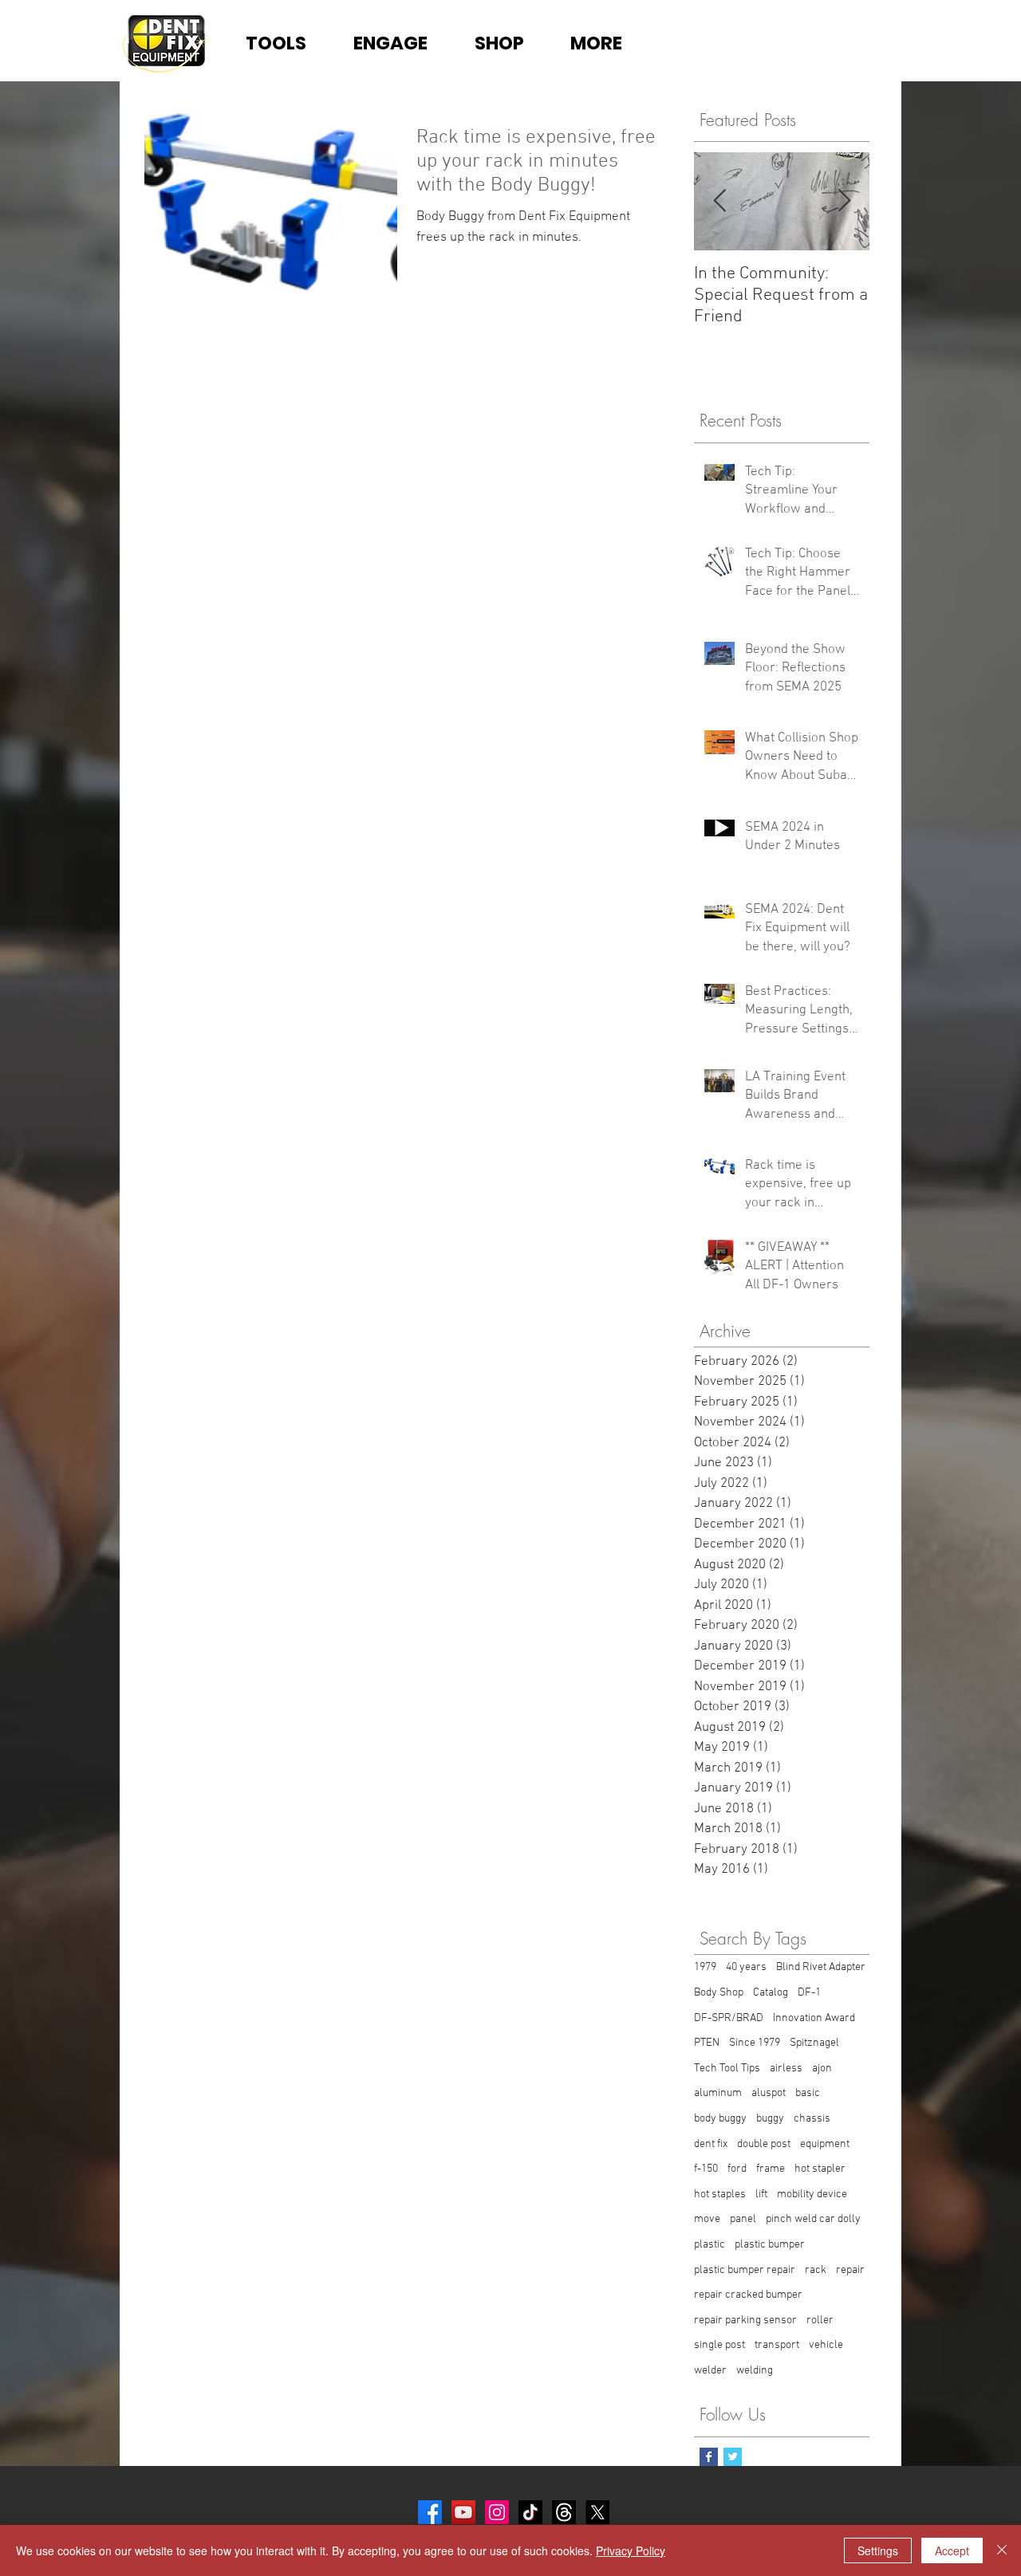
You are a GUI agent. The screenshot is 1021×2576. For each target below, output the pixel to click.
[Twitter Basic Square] (733, 2457)
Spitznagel (814, 2043)
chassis (812, 2119)
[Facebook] (430, 2512)
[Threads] (564, 2512)
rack (816, 2270)
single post (719, 2345)
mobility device (812, 2195)
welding (755, 2371)
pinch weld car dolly (813, 2219)
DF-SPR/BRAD (729, 2018)
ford (737, 2169)
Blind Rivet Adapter (821, 1967)
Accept (952, 2550)
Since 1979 (755, 2043)
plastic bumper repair (745, 2270)
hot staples (720, 2195)
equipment (825, 2144)
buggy (770, 2119)
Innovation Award (814, 2018)
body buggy (720, 2119)
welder (710, 2371)
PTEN (707, 2043)
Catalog (771, 1993)
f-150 (706, 2169)
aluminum (718, 2093)
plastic (710, 2245)
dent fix (711, 2144)
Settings (878, 2550)
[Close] (1002, 2550)
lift (761, 2195)
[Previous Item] (719, 202)
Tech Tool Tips (727, 2069)
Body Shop (719, 1993)
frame (771, 2169)
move (707, 2219)
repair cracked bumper (748, 2295)
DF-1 (809, 1993)
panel (743, 2219)
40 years (746, 1967)
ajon (822, 2069)
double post (764, 2144)
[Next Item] (844, 202)
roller (820, 2320)
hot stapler (820, 2169)
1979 (705, 1967)
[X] (597, 2512)
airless (786, 2069)
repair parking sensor (745, 2320)
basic (808, 2093)
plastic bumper (770, 2245)
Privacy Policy (631, 2550)
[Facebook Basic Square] (709, 2457)
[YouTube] (463, 2512)
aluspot (769, 2093)
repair (850, 2270)
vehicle (826, 2345)
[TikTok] (530, 2512)
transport (777, 2345)
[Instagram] (497, 2512)
